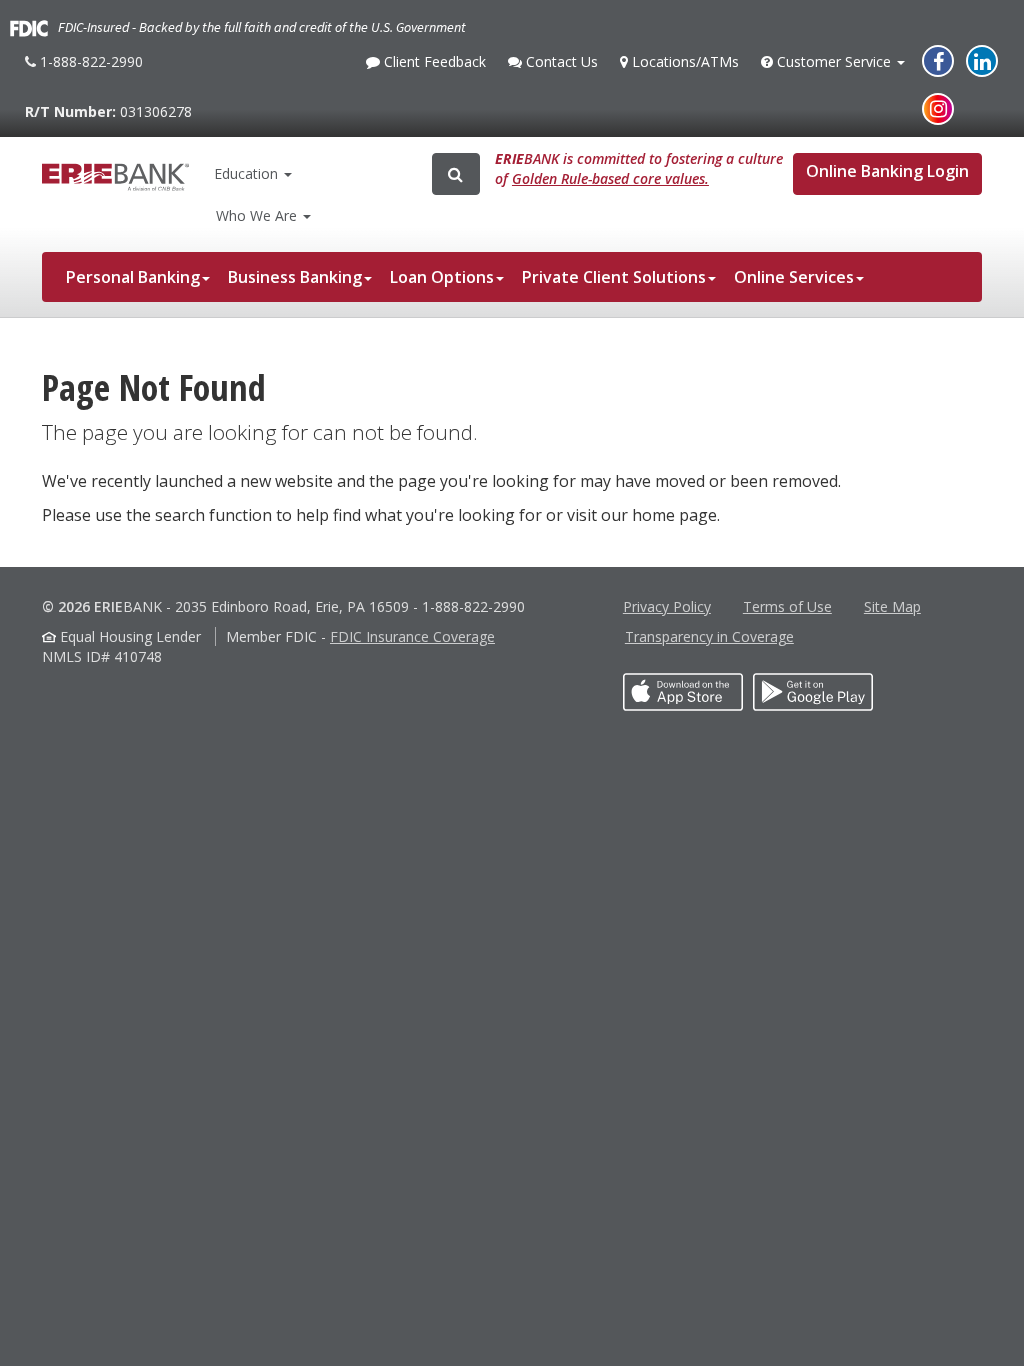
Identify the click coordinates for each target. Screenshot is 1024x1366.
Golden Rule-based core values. (610, 178)
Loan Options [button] (442, 277)
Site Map (892, 606)
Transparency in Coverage (709, 636)
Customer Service (833, 67)
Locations (683, 61)
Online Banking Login (887, 171)
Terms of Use (787, 606)
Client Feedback (432, 67)
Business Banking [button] (295, 277)
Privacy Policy (667, 606)
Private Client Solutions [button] (614, 277)
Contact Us (559, 67)
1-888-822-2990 (89, 69)
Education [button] (246, 173)
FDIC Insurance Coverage (412, 636)
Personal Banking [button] (133, 277)
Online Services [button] (794, 277)
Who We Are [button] (258, 215)
